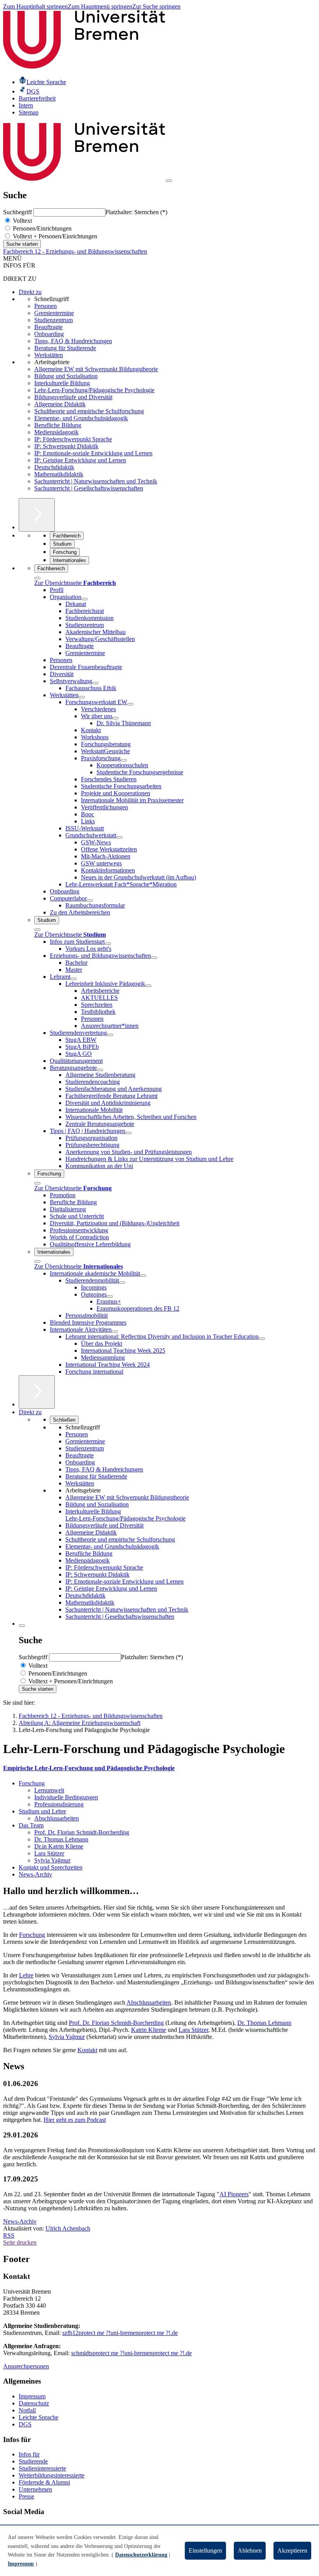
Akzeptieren (292, 2550)
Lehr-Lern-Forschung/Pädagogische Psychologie (94, 390)
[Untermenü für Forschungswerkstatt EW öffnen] (130, 704)
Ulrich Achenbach (68, 2228)
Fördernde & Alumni (44, 2482)
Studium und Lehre (42, 1811)
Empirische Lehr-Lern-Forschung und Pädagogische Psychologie (89, 1768)
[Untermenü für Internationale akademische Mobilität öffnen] (143, 1276)
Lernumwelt (49, 1790)
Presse (26, 2496)
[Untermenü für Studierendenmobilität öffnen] (122, 1283)
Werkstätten (49, 355)
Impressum (32, 2396)
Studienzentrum (53, 320)
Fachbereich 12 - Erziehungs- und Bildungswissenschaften (75, 251)
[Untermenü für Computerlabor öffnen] (90, 900)
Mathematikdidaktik (59, 474)
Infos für (29, 2454)
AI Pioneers (234, 2194)
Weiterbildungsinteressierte (52, 2475)
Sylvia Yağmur (52, 1860)
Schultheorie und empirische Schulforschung (89, 411)
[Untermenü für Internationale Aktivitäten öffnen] (115, 1332)
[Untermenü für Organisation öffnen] (84, 599)
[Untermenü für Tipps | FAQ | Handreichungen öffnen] (128, 1133)
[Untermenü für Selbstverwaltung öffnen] (95, 683)
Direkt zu (30, 292)
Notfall (27, 2410)
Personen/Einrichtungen (41, 228)
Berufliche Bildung (58, 425)
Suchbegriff (18, 212)
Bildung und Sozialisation (66, 376)
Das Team (31, 1825)
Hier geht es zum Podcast (75, 2120)
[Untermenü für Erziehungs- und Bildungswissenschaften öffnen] (154, 958)
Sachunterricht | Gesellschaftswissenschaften (89, 488)
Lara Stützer (49, 1853)
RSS (9, 2235)
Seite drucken (20, 2242)
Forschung (32, 1783)
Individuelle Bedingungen (66, 1797)
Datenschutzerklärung (141, 2555)
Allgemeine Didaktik (60, 404)
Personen (46, 306)
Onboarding (49, 334)
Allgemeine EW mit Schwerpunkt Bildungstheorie (96, 369)
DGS (25, 2424)
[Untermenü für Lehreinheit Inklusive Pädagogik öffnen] (148, 986)
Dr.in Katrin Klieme (59, 1846)
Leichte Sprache (39, 2417)
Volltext (22, 221)
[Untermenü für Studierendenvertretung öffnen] (110, 1035)
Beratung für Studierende (65, 348)
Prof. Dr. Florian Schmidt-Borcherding (82, 1832)
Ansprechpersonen (26, 2366)
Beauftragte (48, 327)
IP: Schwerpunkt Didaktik (66, 446)
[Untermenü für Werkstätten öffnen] (82, 697)
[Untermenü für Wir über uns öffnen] (116, 718)
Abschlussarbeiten (57, 1818)
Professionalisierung (59, 1804)
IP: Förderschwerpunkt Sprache (73, 439)
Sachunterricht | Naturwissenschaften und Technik (96, 481)
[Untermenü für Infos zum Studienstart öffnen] (108, 944)
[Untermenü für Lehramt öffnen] (74, 979)
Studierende (33, 2461)
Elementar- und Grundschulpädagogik (81, 418)
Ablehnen (250, 2550)
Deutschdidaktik (54, 467)
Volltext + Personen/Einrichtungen (54, 236)
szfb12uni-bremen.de (120, 2333)
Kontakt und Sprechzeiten (51, 1867)
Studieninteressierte (42, 2468)
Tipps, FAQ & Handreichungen (73, 341)
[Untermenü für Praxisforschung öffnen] (124, 760)
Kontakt (87, 2050)
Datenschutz (34, 2403)
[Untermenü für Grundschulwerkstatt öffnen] (119, 837)
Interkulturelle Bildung (62, 383)
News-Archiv (35, 1874)
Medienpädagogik (56, 432)
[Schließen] (37, 578)
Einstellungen (205, 2550)
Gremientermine (54, 313)
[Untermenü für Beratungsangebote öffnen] (100, 1070)
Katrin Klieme (149, 2030)
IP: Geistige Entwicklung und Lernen (80, 460)
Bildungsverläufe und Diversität (73, 397)
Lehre (26, 1975)
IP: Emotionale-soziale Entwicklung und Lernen (93, 453)
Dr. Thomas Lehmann (61, 1839)
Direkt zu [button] (30, 1412)
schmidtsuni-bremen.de (131, 2353)
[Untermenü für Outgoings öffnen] (110, 1297)
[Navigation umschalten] (169, 181)
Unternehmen (35, 2489)
